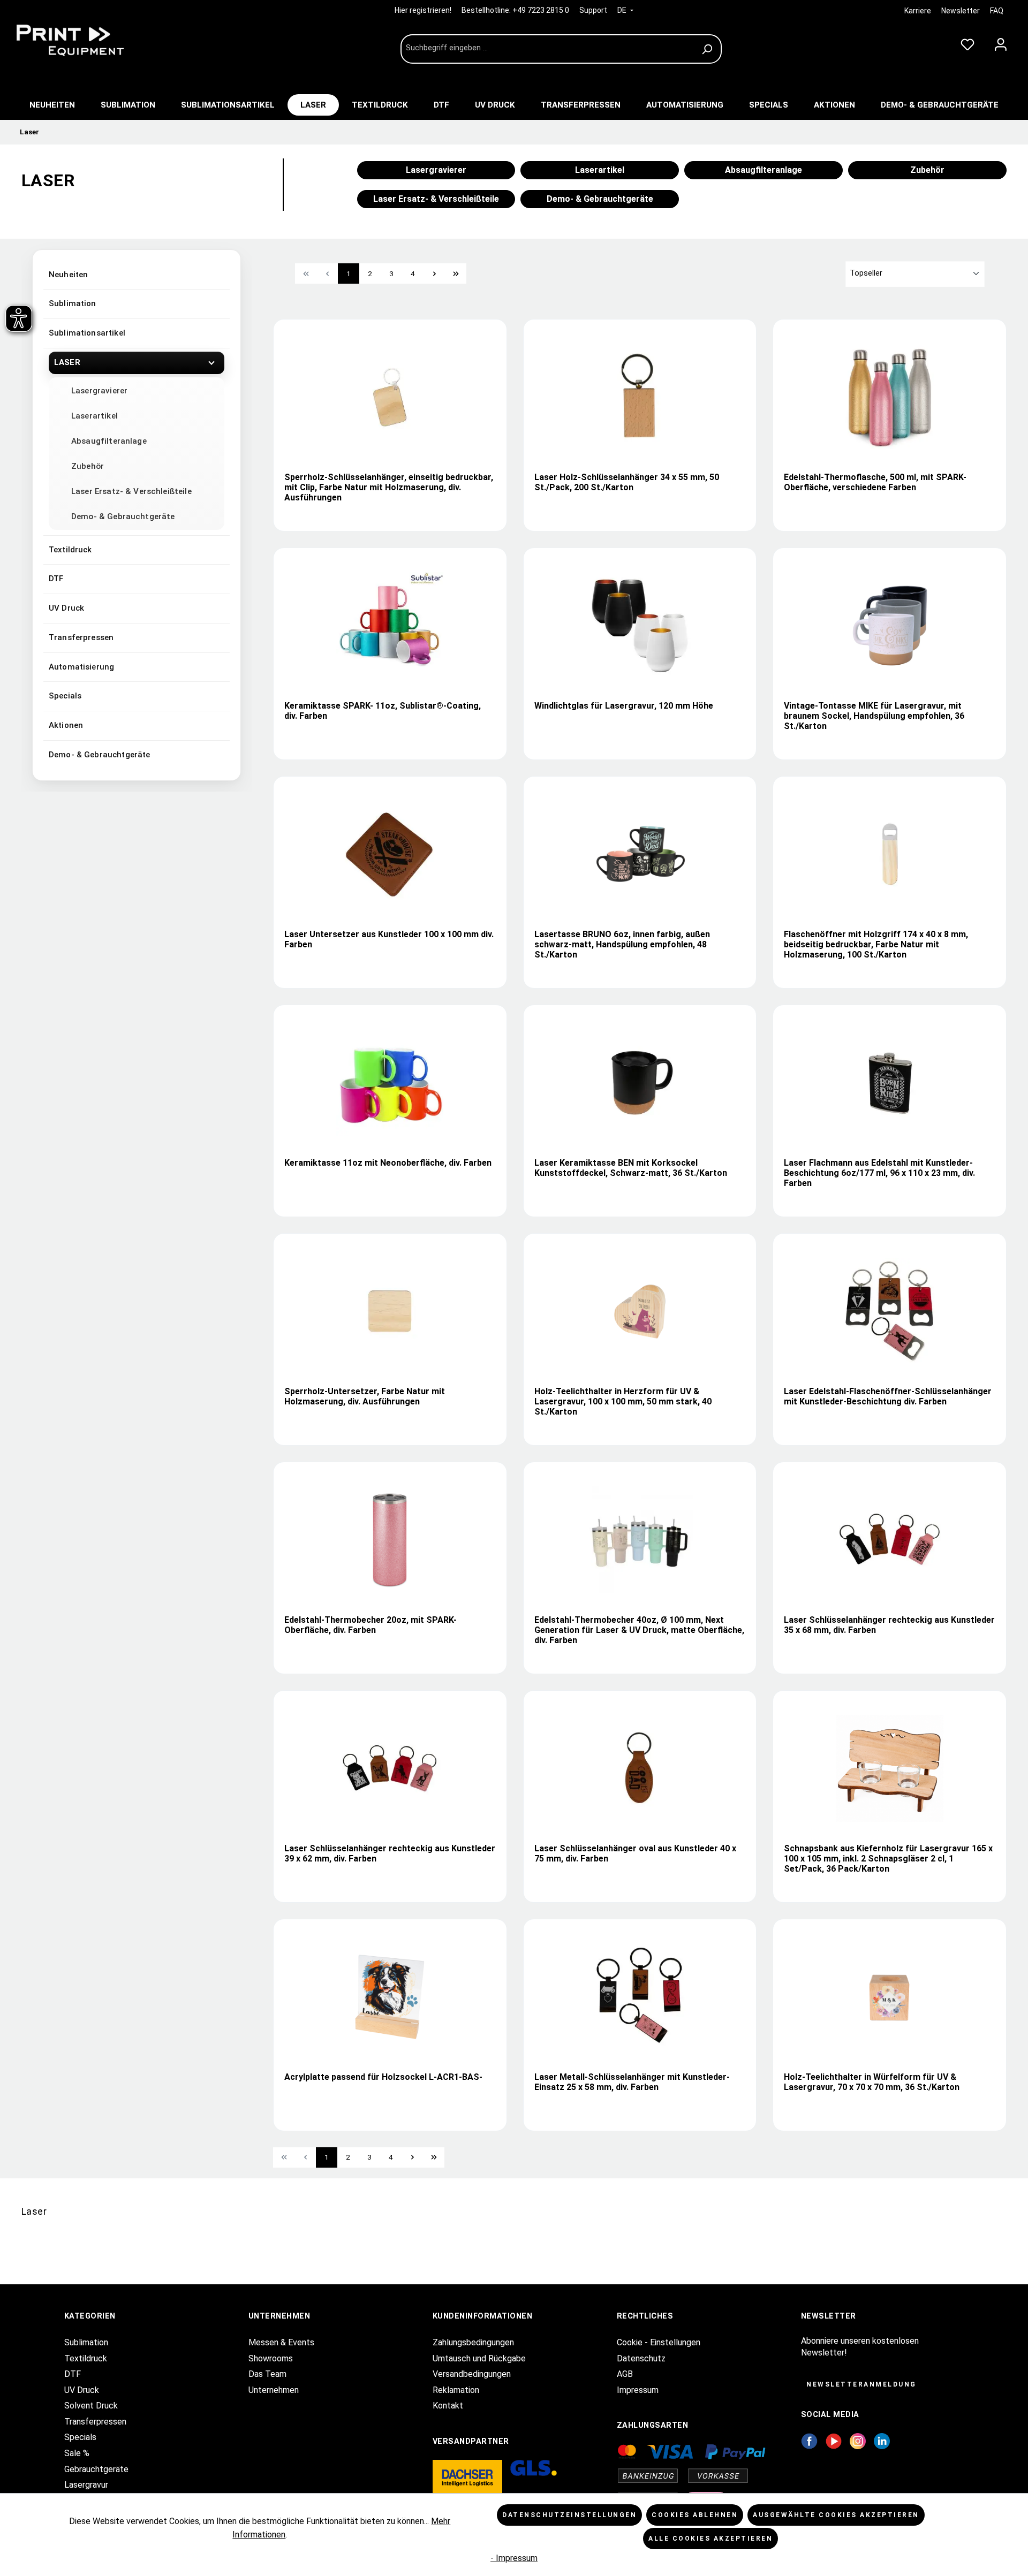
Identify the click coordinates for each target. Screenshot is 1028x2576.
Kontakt (448, 2406)
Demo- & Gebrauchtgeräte (123, 516)
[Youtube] (834, 2440)
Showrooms (271, 2358)
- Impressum (514, 2558)
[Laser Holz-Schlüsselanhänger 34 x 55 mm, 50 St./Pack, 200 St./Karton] (640, 397)
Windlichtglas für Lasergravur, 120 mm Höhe (624, 706)
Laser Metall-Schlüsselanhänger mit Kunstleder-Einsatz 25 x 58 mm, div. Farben (632, 2082)
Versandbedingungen (472, 2374)
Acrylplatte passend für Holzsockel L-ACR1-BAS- (383, 2077)
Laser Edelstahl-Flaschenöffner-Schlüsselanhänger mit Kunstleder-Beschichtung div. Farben (888, 1396)
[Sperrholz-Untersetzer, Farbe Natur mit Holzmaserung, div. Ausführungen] (390, 1311)
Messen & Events (281, 2342)
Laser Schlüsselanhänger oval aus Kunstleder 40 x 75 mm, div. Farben (635, 1853)
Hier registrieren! (424, 10)
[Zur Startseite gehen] (91, 40)
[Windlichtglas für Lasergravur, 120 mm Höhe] (640, 626)
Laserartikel (95, 416)
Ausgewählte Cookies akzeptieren (836, 2515)
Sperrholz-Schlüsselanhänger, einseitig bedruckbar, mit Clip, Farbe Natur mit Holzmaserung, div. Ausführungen (389, 487)
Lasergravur (86, 2485)
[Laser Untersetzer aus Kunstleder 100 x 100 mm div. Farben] (390, 854)
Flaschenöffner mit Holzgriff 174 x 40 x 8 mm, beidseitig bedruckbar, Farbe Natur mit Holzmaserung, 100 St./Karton (876, 944)
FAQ (997, 11)
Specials (65, 696)
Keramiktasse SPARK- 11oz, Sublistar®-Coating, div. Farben (383, 711)
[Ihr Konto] (1001, 42)
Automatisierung (81, 667)
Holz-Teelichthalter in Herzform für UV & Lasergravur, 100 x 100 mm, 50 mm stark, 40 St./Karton (623, 1401)
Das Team (267, 2374)
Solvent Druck (91, 2406)
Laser (67, 362)
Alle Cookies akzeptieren (710, 2539)
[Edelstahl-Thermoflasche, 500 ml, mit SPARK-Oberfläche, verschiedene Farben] (890, 397)
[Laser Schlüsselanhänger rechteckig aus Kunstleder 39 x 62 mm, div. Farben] (390, 1768)
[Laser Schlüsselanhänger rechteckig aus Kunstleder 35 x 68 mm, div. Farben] (890, 1540)
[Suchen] (709, 49)
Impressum (638, 2390)
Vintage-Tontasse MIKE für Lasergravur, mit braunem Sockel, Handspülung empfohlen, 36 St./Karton (874, 716)
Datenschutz (641, 2358)
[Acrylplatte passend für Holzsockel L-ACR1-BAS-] (390, 1997)
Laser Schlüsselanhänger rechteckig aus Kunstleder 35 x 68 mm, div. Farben (889, 1625)
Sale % (77, 2453)
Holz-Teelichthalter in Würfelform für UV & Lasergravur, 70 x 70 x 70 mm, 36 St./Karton (872, 2082)
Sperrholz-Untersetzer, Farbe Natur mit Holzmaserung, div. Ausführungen (365, 1396)
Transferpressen (81, 637)
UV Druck (66, 608)
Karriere (918, 11)
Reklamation (456, 2390)
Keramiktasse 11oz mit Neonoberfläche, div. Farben (388, 1163)
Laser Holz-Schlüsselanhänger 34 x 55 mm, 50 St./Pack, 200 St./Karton (627, 482)
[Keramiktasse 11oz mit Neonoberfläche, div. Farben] (390, 1083)
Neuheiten (68, 275)
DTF (56, 579)
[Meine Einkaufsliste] (967, 42)
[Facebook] (809, 2440)
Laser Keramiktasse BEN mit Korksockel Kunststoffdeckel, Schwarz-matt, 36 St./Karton (631, 1168)
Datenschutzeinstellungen (569, 2515)
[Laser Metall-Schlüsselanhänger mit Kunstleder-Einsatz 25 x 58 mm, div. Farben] (640, 1997)
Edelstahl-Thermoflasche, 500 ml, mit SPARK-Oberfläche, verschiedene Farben (875, 482)
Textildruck (70, 550)
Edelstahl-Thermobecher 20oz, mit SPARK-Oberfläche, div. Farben (371, 1625)
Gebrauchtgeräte (96, 2469)
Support (593, 10)
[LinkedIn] (882, 2440)
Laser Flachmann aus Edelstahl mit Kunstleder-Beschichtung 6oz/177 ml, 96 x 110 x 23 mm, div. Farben (879, 1173)
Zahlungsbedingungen (473, 2342)
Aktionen (66, 725)
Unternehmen (274, 2390)
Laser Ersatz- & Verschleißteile (131, 491)
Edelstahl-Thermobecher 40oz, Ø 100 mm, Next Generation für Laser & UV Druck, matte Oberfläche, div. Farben (639, 1630)
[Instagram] (858, 2440)
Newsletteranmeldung (861, 2384)
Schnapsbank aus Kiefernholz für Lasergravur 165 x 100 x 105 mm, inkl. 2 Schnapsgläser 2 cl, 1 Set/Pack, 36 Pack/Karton (888, 1859)
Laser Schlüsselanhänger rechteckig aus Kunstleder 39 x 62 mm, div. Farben (390, 1853)
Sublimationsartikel (87, 333)
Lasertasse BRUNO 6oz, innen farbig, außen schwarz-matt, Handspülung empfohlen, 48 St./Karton (622, 944)
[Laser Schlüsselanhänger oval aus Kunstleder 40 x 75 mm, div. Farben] (640, 1768)
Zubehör (88, 466)
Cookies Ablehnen (695, 2515)
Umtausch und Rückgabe (479, 2358)
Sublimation (73, 303)
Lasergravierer (99, 391)
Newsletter (961, 11)
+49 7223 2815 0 (541, 10)
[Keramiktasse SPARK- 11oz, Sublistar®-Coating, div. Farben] (390, 626)
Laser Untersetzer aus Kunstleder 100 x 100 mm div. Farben (389, 939)
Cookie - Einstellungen (659, 2342)
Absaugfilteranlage (109, 441)
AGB (625, 2374)
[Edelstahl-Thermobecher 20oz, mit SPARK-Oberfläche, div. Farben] (390, 1540)
